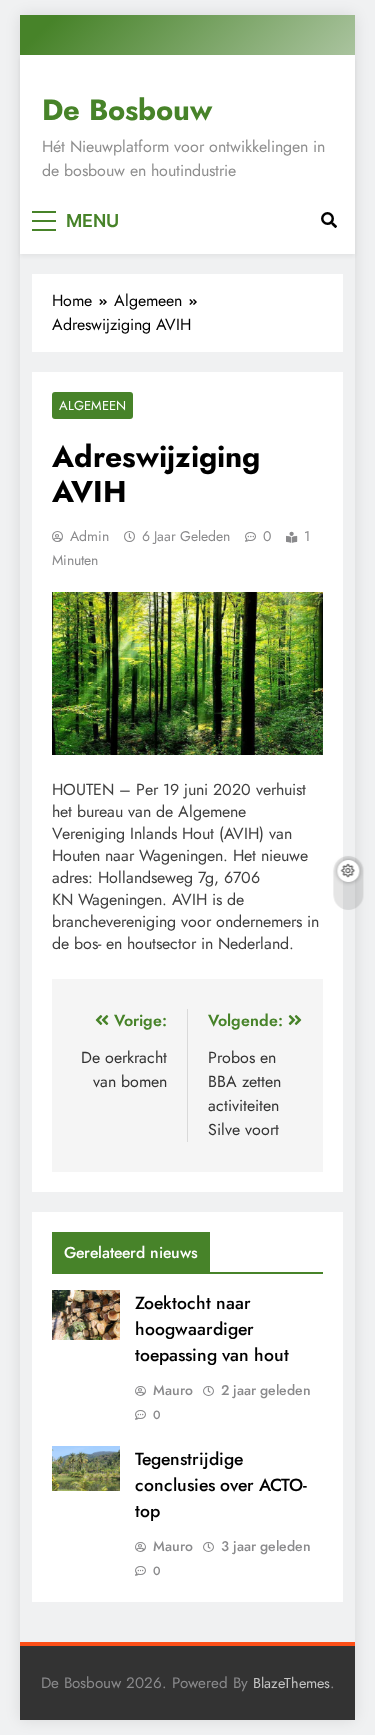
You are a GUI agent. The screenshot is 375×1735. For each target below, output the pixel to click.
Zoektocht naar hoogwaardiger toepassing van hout (212, 1329)
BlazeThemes (291, 1683)
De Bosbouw (127, 110)
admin (89, 536)
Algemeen (92, 405)
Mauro (173, 1390)
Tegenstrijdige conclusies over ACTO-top (221, 1485)
